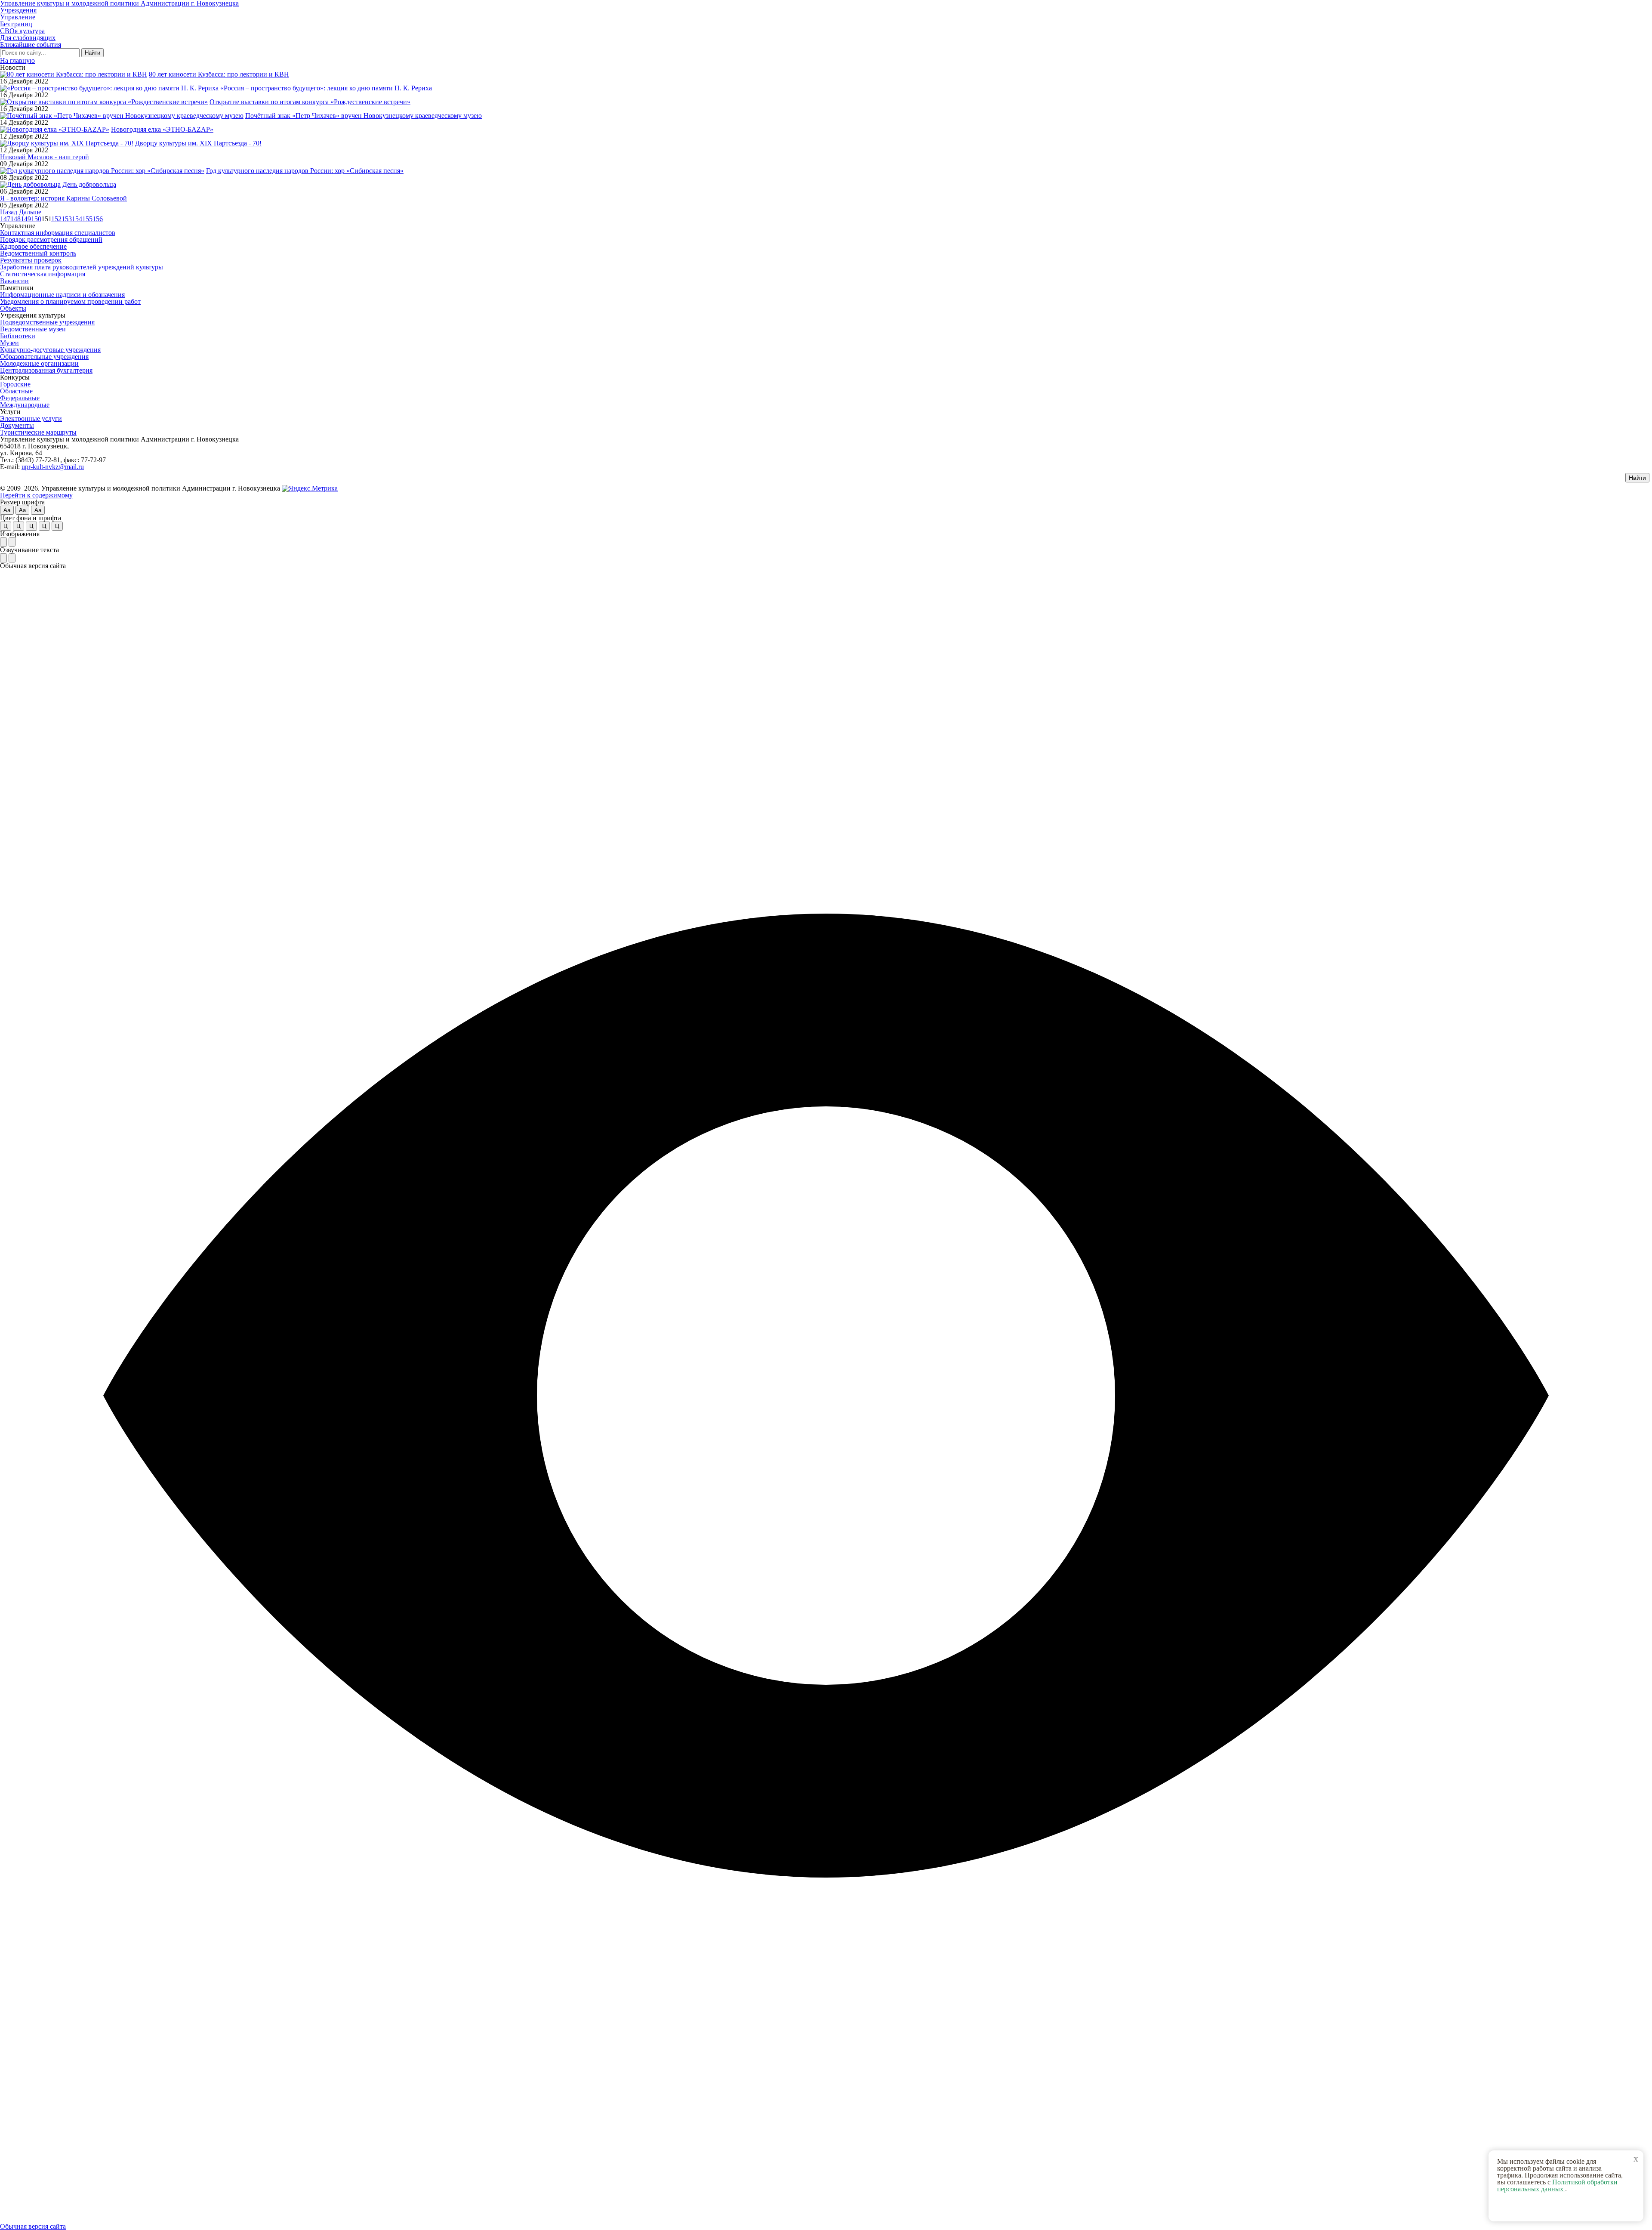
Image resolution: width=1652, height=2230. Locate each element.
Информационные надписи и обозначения (62, 295)
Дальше (30, 212)
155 (87, 219)
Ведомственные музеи (33, 329)
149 (26, 219)
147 (5, 219)
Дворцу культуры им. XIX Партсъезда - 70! (198, 143)
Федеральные (20, 398)
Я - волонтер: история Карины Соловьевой (63, 198)
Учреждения (18, 10)
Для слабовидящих (28, 38)
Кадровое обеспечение (33, 246)
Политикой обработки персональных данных (1557, 2185)
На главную (17, 60)
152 (56, 219)
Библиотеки (18, 336)
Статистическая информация (43, 274)
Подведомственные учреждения (47, 322)
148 (15, 219)
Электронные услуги (31, 419)
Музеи (9, 343)
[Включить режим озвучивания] (3, 558)
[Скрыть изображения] (12, 542)
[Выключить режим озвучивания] (12, 558)
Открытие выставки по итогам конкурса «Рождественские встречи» (310, 102)
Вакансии (14, 281)
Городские (15, 384)
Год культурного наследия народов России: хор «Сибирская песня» (305, 171)
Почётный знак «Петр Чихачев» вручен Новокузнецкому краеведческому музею (364, 116)
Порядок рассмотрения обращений (51, 239)
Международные (25, 405)
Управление (18, 17)
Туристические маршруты (38, 432)
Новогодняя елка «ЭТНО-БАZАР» (162, 129)
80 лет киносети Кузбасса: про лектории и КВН (219, 74)
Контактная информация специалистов (58, 233)
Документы (17, 425)
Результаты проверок (31, 260)
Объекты (13, 308)
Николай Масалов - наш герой (45, 157)
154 (77, 219)
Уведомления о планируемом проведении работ (70, 301)
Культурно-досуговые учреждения (50, 350)
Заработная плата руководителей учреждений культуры (82, 267)
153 (67, 219)
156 (98, 219)
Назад (9, 212)
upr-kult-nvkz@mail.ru (53, 467)
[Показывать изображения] (3, 542)
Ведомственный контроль (38, 253)
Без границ (16, 24)
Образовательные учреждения (44, 357)
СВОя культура (22, 31)
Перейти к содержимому (36, 495)
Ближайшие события (31, 45)
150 (36, 219)
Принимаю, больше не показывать (1570, 2208)
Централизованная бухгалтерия (46, 370)
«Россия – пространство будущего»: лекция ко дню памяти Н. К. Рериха (326, 88)
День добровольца (89, 184)
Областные (16, 391)
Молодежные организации (39, 363)
